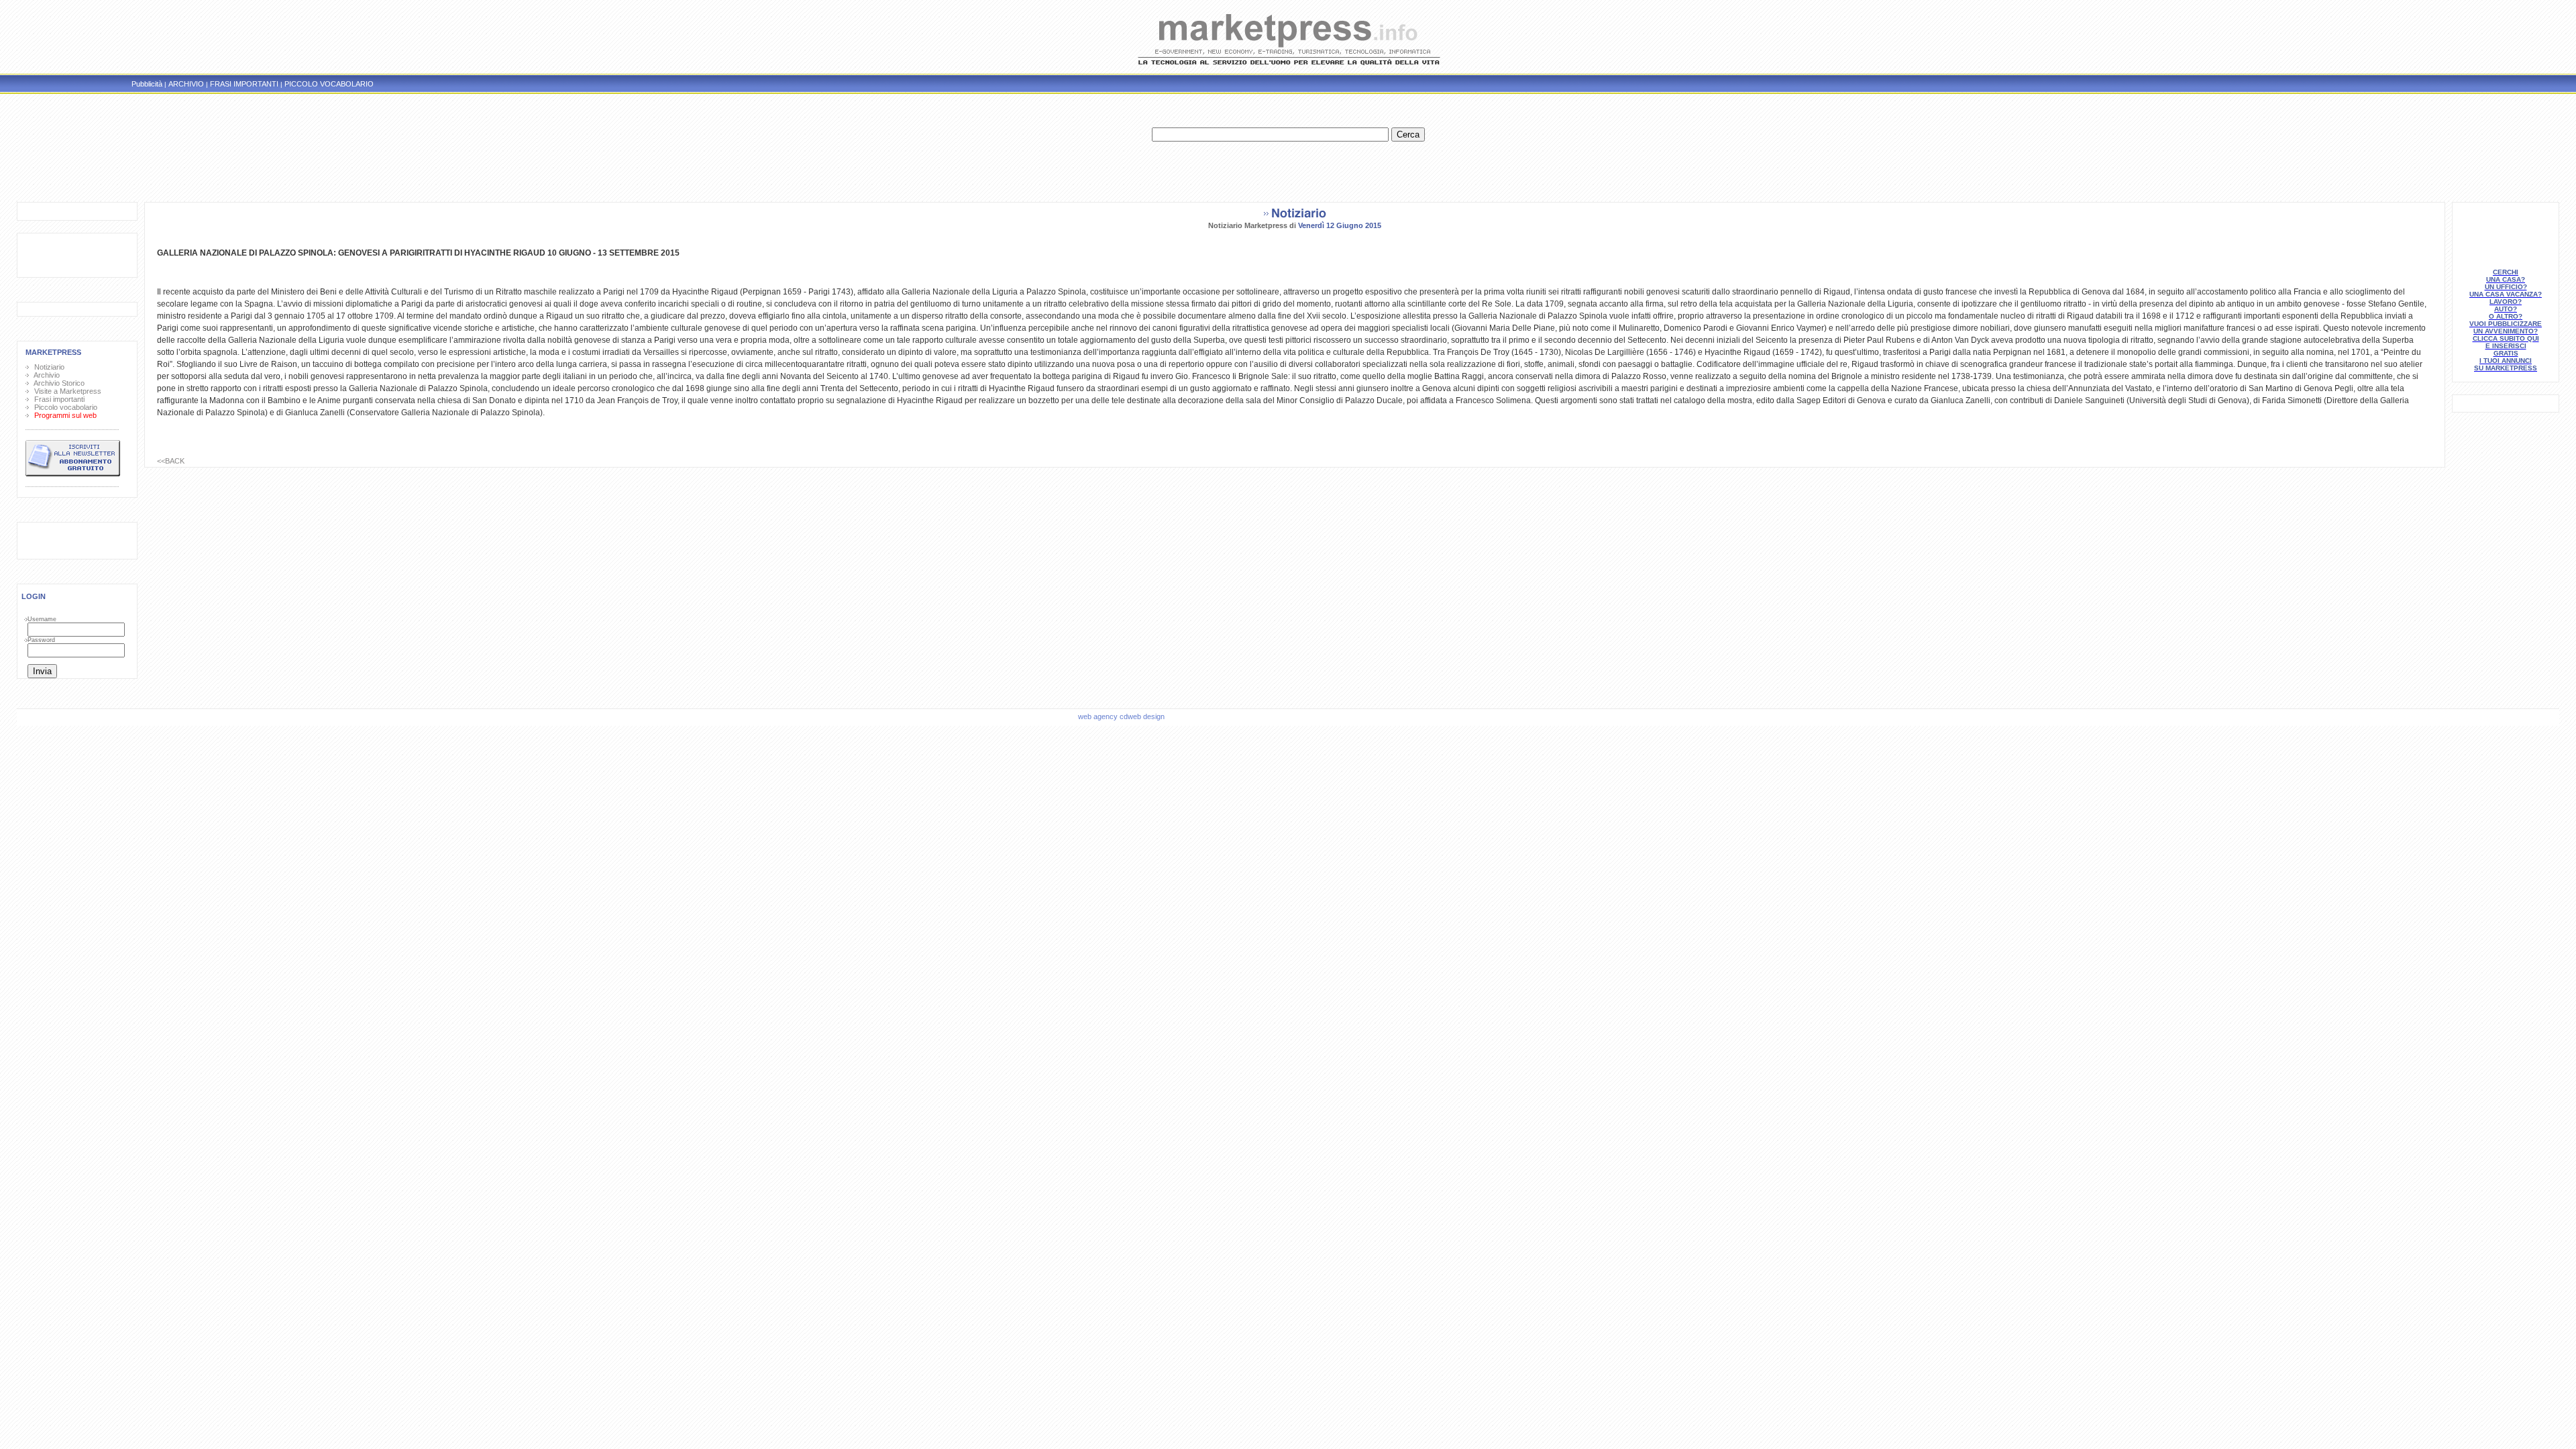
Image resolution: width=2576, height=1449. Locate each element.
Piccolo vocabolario (64, 407)
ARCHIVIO (186, 84)
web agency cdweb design (1122, 716)
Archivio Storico (57, 383)
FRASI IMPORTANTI (244, 84)
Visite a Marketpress (66, 391)
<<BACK (171, 461)
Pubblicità (147, 84)
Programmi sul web (63, 415)
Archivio (45, 375)
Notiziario (47, 367)
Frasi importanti (57, 399)
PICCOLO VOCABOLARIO (329, 84)
